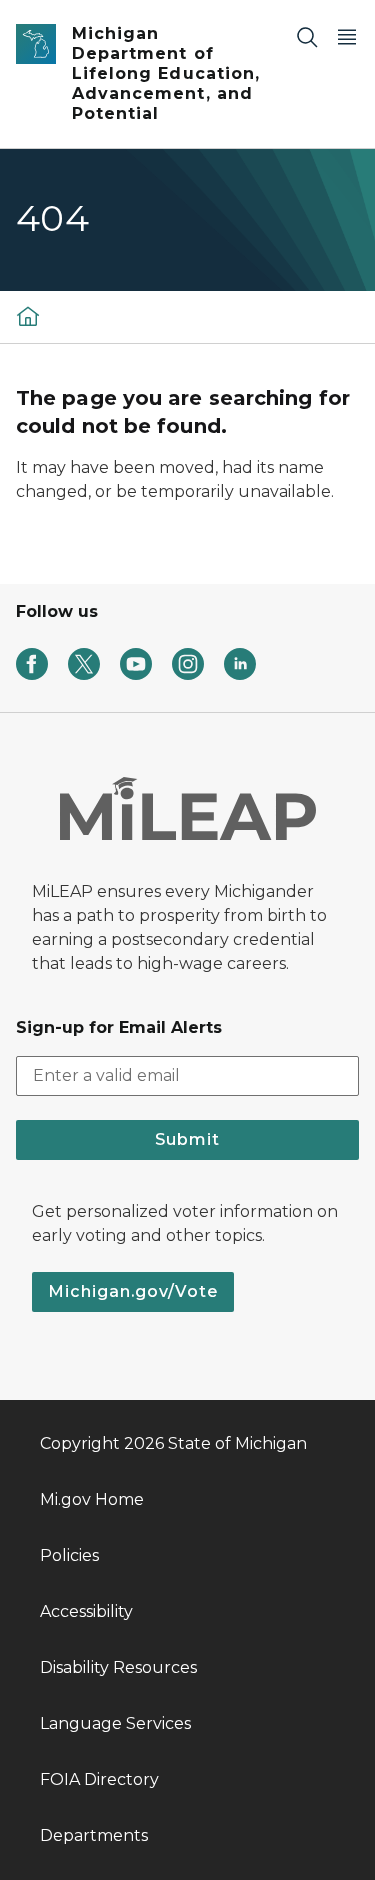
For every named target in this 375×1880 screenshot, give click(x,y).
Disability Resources (118, 1667)
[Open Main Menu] (347, 36)
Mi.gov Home (92, 1499)
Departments (94, 1835)
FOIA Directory (99, 1779)
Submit (187, 1139)
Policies (69, 1555)
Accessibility (86, 1611)
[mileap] (28, 315)
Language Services (115, 1723)
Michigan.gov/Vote (133, 1291)
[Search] (307, 36)
